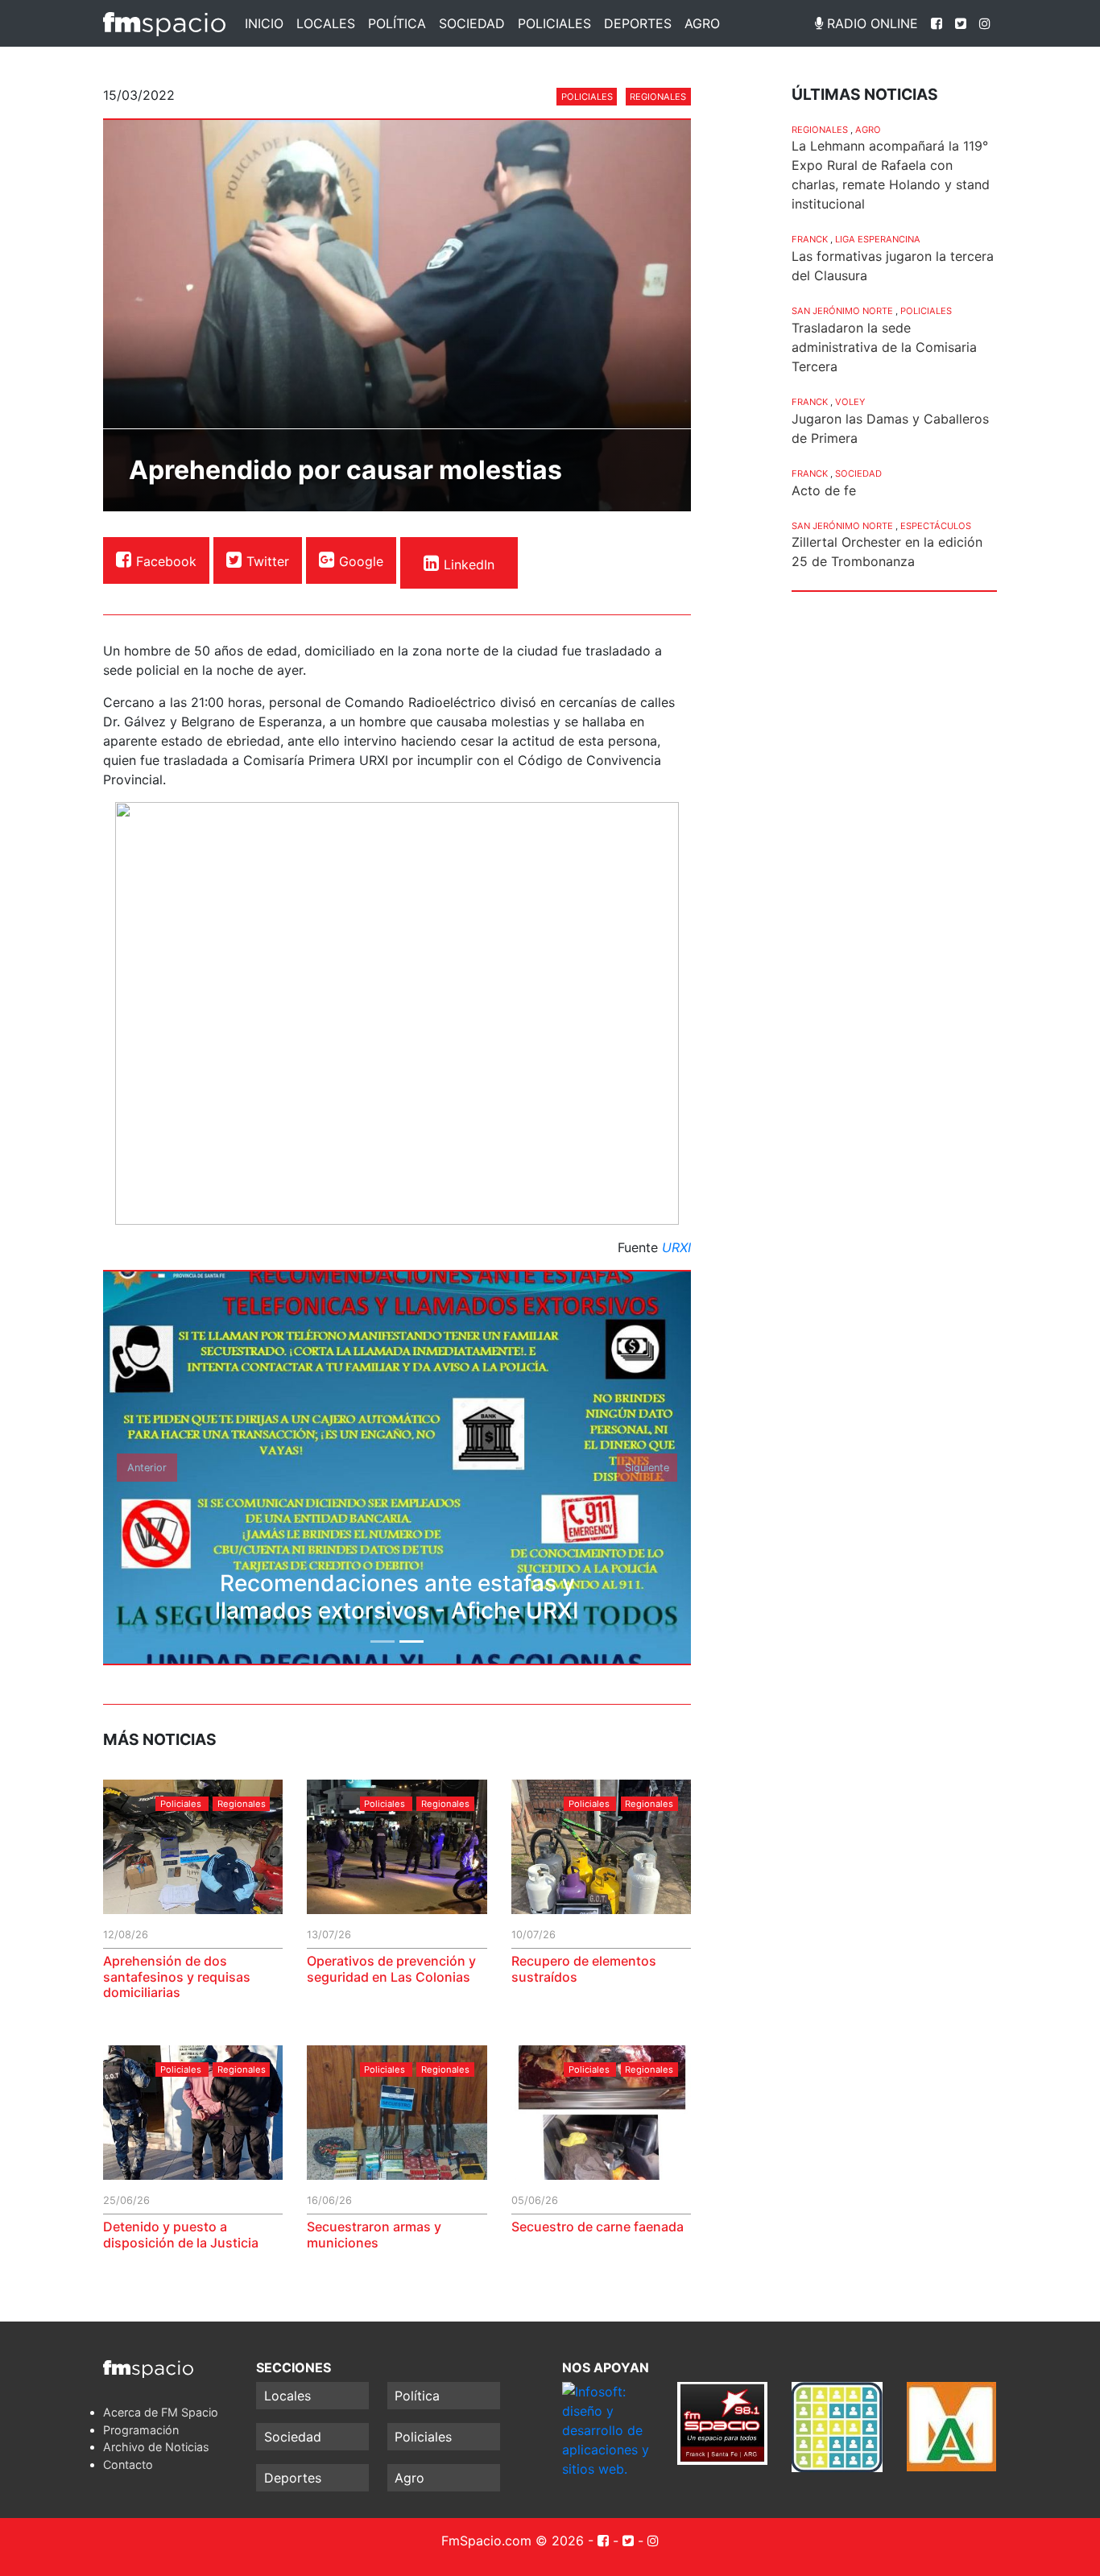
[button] (147, 1468)
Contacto (128, 2464)
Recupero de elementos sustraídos (584, 1968)
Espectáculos (936, 526)
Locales (326, 23)
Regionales (658, 97)
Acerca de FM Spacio (161, 2412)
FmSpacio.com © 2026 (513, 2541)
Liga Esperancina (878, 239)
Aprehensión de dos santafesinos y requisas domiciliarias (177, 1976)
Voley (850, 402)
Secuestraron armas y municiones (374, 2234)
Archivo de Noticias (156, 2447)
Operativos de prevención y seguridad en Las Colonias (391, 1968)
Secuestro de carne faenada (598, 2227)
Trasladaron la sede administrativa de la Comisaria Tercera (884, 347)
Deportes (638, 23)
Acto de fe (824, 490)
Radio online (870, 23)
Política (397, 23)
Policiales (554, 23)
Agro (702, 23)
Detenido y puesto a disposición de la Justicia (181, 2234)
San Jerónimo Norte (842, 311)
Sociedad (472, 23)
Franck (810, 239)
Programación (141, 2430)
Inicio (264, 23)
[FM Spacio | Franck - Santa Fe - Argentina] (164, 23)
